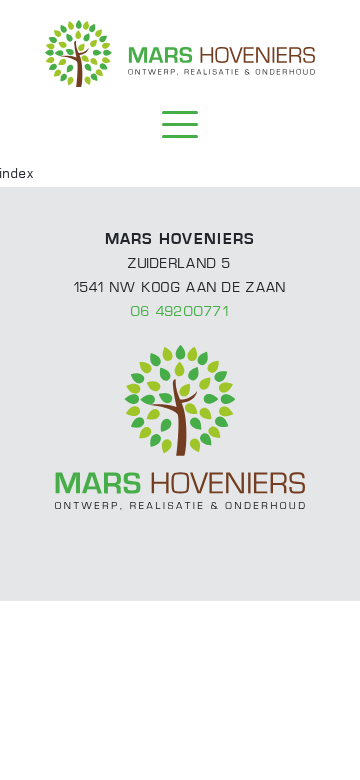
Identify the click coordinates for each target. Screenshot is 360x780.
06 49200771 (180, 312)
